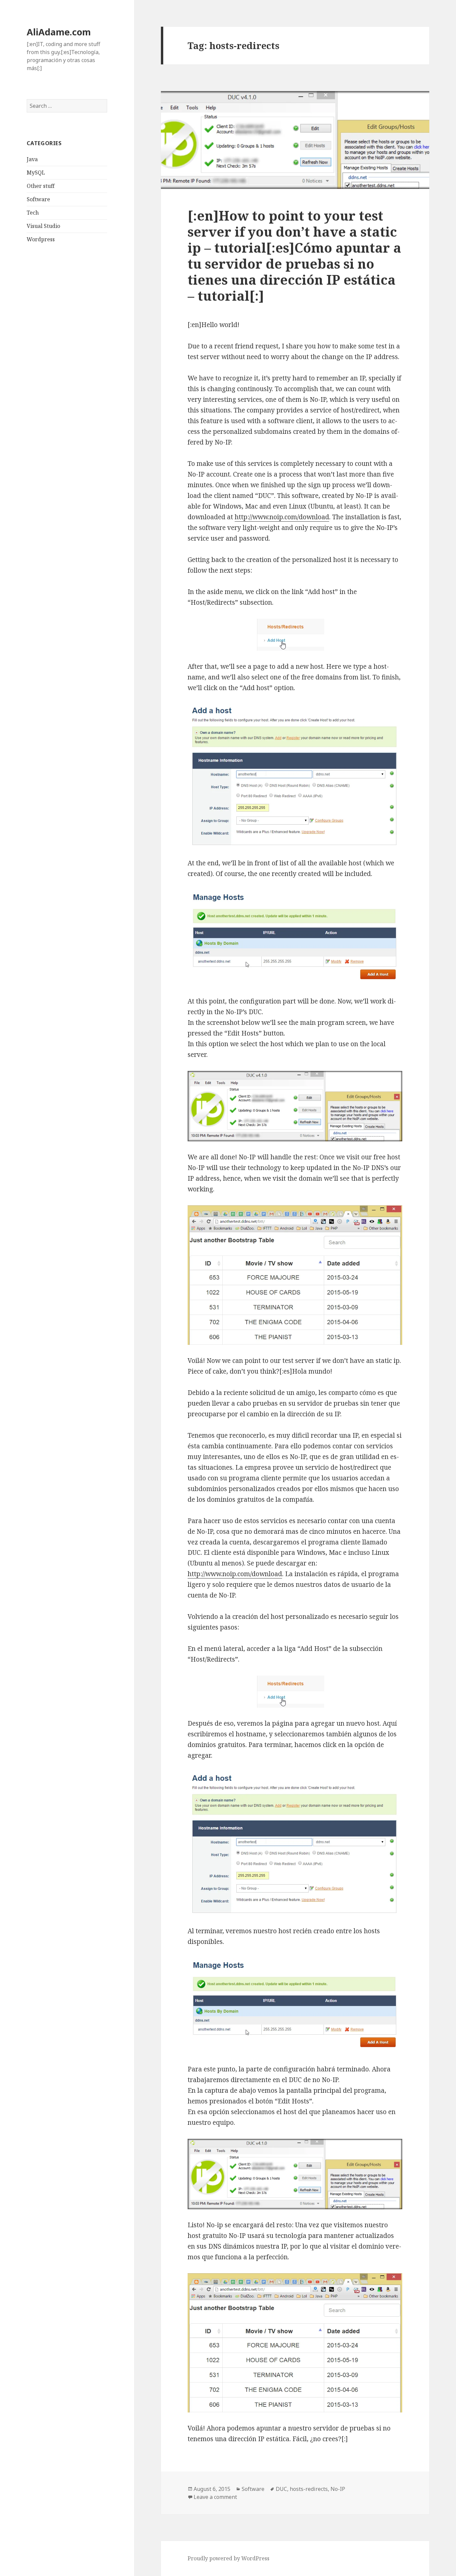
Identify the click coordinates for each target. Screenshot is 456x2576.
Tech (33, 213)
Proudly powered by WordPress (229, 2558)
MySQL (36, 173)
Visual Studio (43, 226)
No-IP (338, 2489)
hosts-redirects (309, 2489)
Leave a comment (215, 2497)
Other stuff (41, 186)
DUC (281, 2489)
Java (32, 159)
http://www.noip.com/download (282, 517)
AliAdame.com (59, 32)
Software (38, 199)
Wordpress (41, 239)
